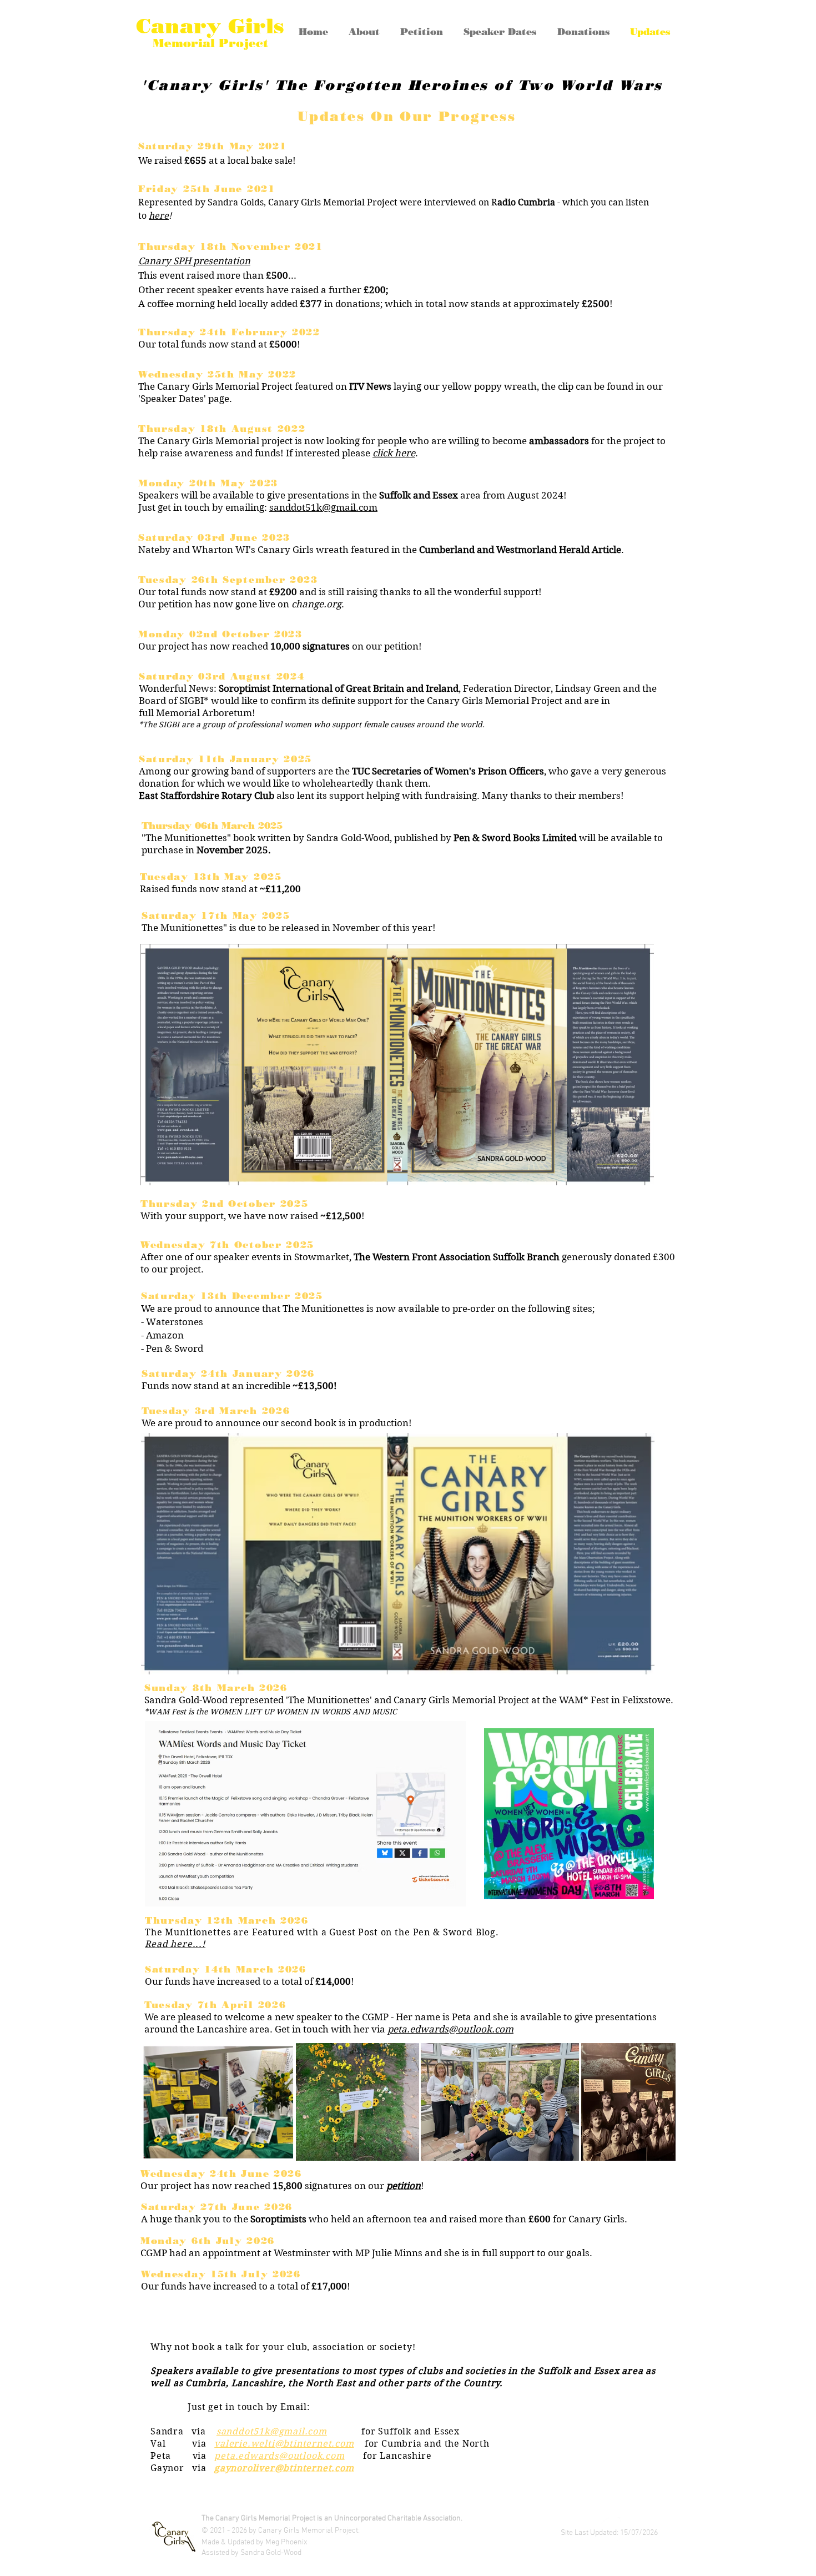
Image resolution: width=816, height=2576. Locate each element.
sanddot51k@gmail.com (272, 2431)
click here (394, 453)
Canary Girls (210, 26)
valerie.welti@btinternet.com (284, 2444)
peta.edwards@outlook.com (450, 2029)
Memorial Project (210, 43)
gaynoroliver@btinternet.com (284, 2468)
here (159, 216)
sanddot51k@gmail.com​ (323, 507)
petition (404, 2186)
